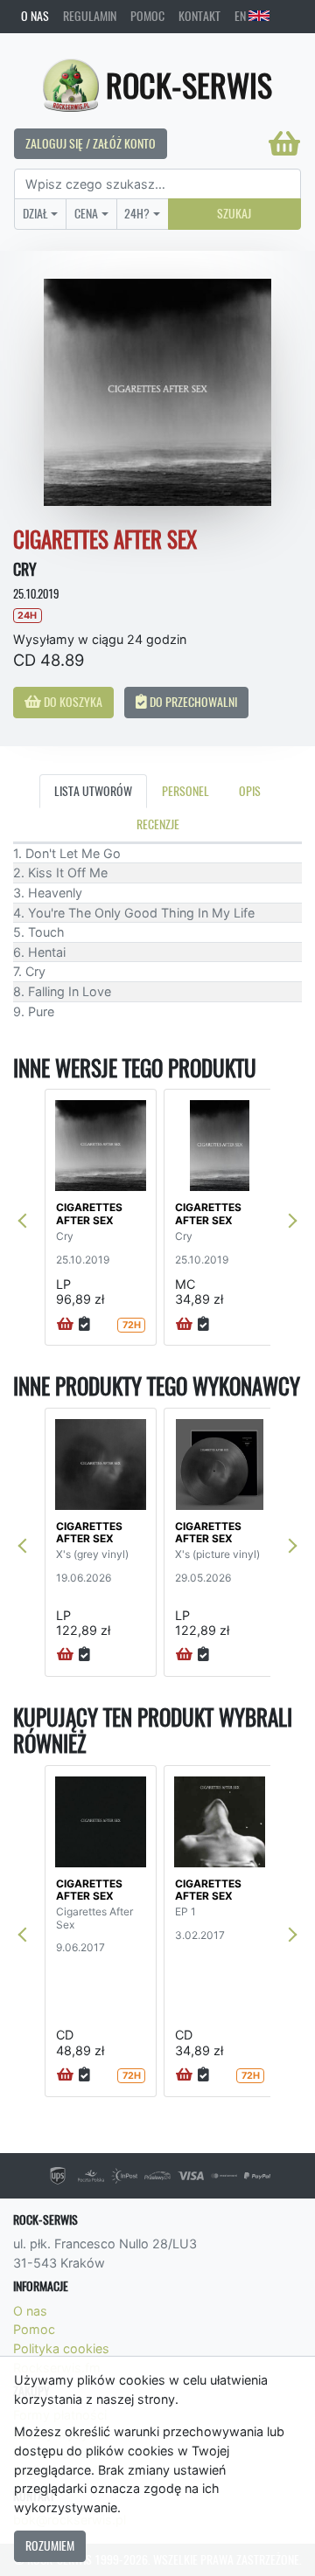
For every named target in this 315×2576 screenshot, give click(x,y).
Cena (86, 213)
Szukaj (234, 213)
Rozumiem (50, 2545)
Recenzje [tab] (158, 824)
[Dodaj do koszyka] (65, 1325)
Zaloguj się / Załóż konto (91, 143)
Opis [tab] (250, 791)
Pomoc (147, 16)
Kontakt (199, 16)
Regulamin (90, 16)
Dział (35, 213)
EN (241, 16)
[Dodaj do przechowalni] (84, 1325)
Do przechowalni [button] (192, 702)
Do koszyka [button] (72, 702)
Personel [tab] (185, 791)
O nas (35, 16)
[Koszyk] (284, 143)
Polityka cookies (61, 2348)
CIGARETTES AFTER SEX (89, 1213)
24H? (137, 213)
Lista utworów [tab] (93, 791)
